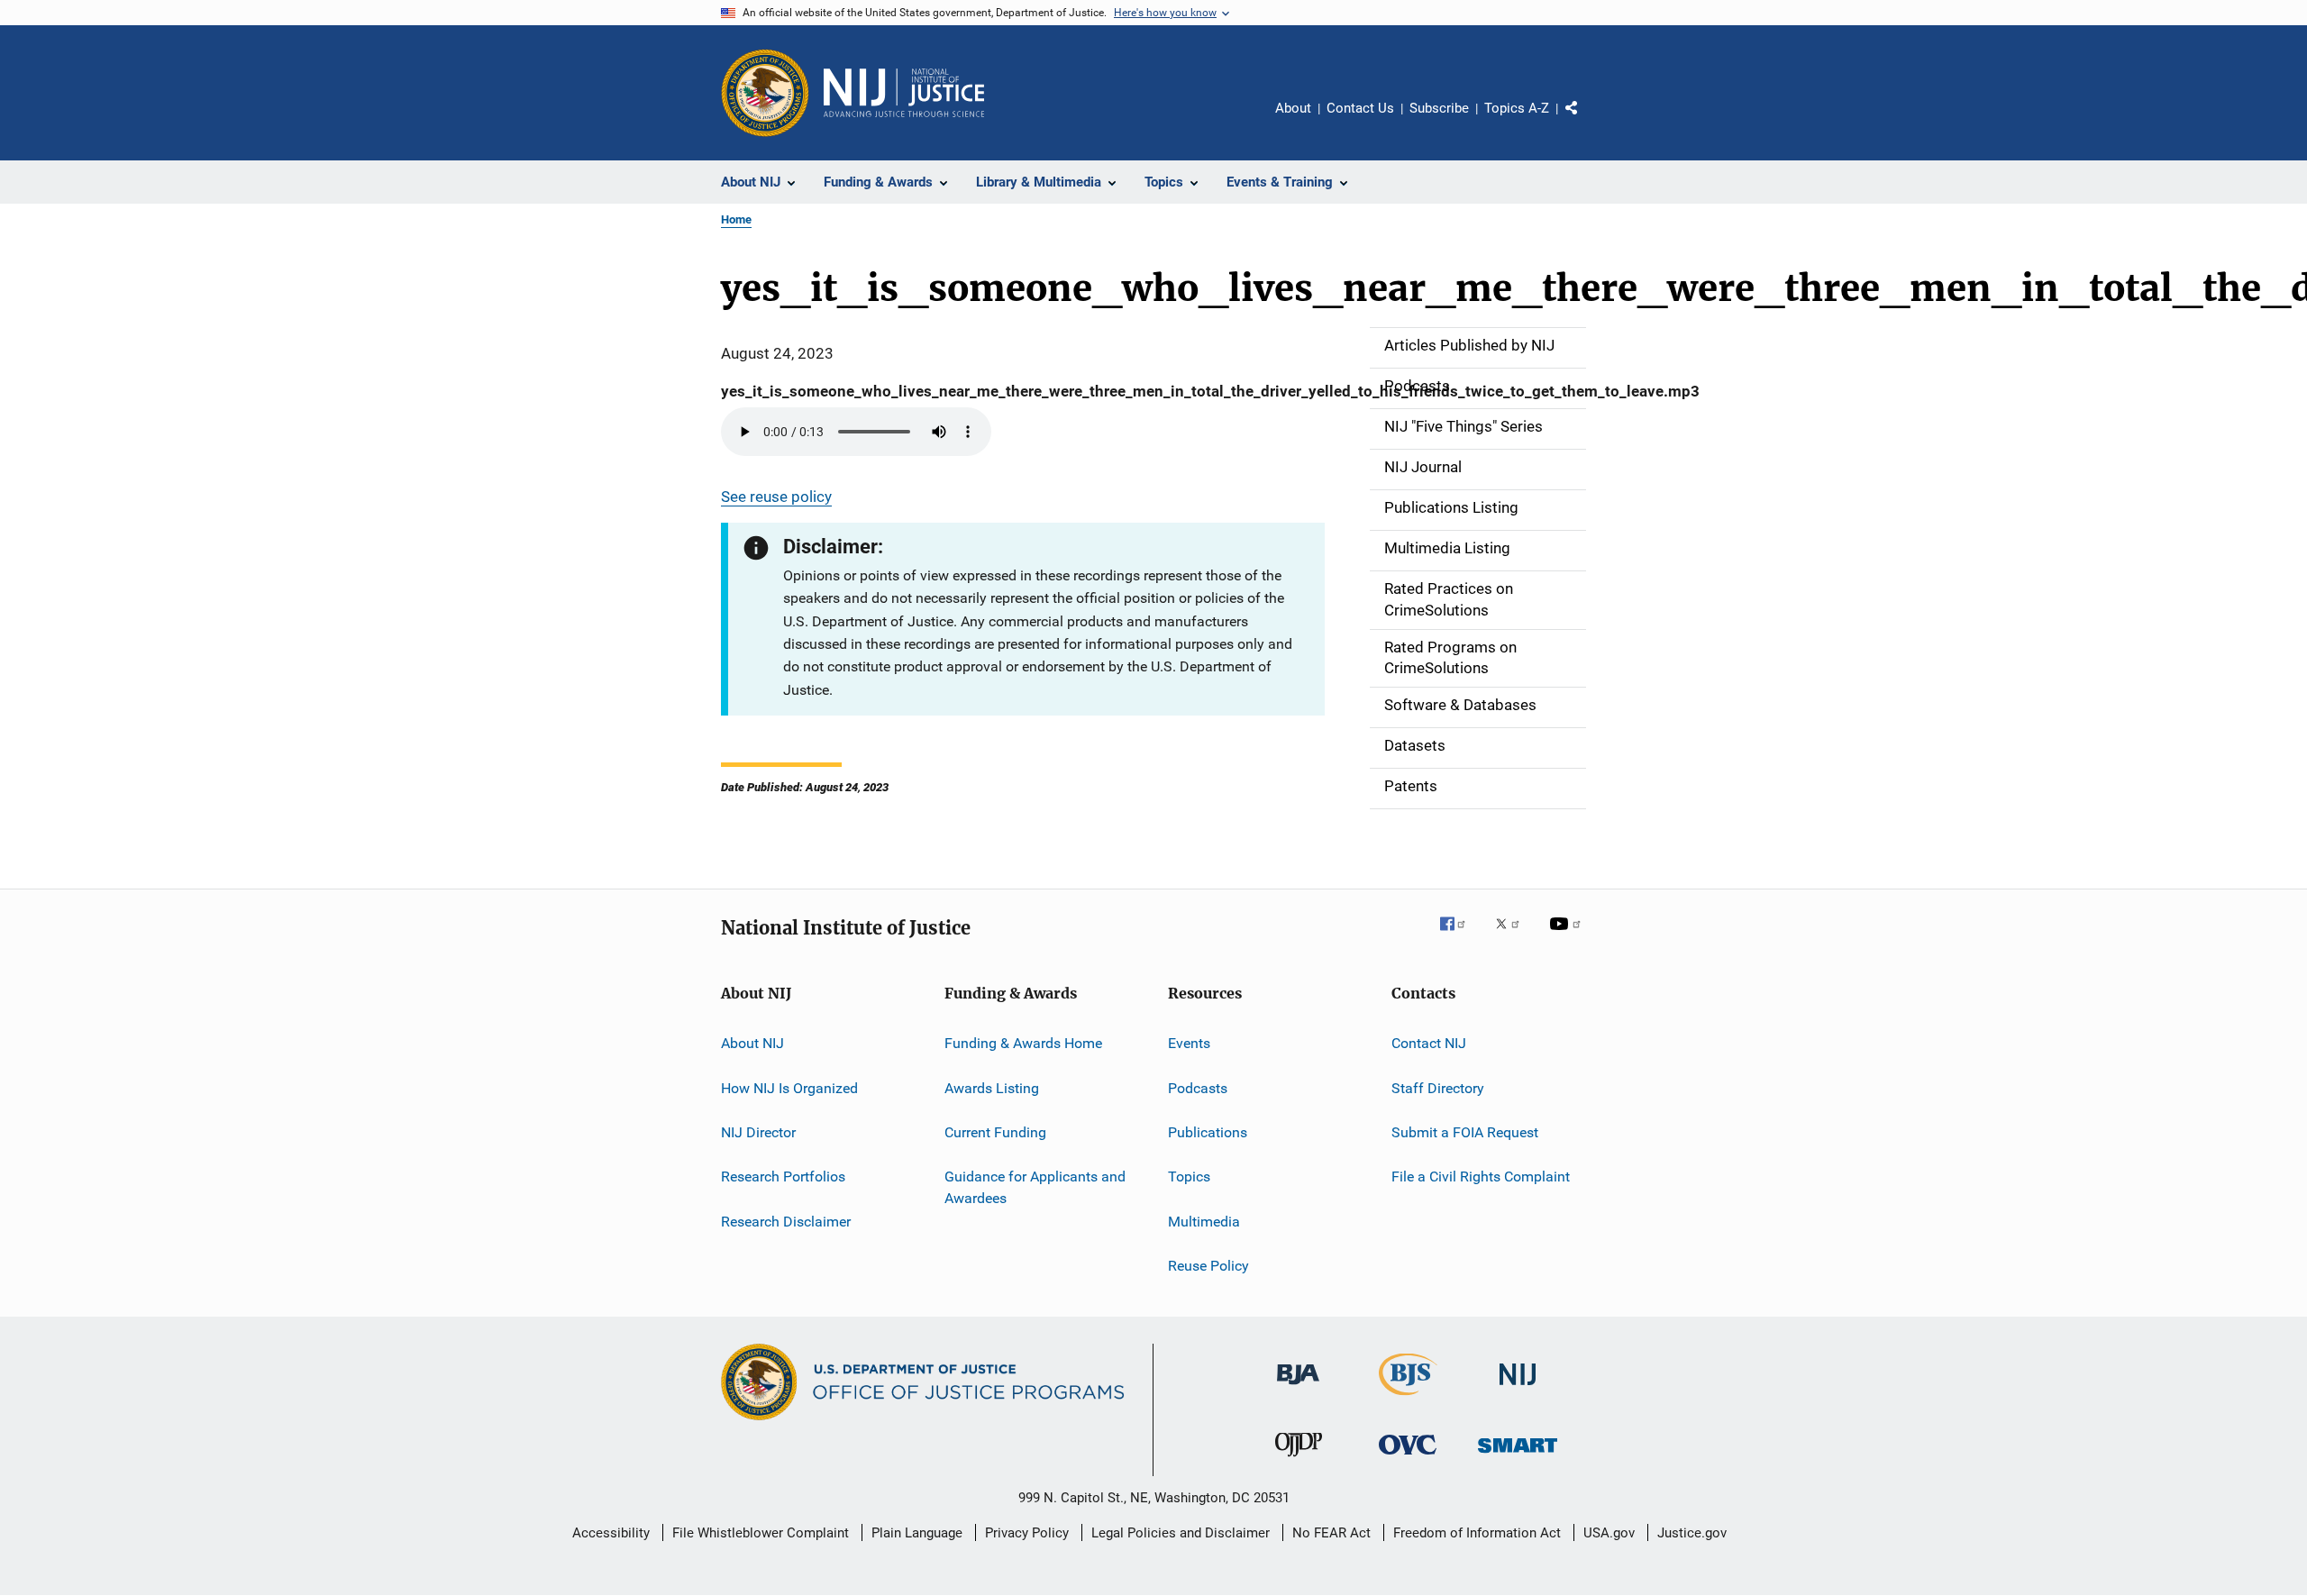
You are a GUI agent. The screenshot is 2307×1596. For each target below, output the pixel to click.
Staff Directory (1438, 1087)
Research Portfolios (783, 1176)
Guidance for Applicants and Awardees (1035, 1187)
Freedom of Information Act (1477, 1533)
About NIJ (752, 1043)
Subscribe (1439, 108)
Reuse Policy (1208, 1266)
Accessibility (611, 1533)
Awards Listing (992, 1087)
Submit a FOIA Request (1465, 1132)
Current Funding (995, 1132)
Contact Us (1360, 108)
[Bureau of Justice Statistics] (1408, 1399)
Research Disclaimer (786, 1221)
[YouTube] (1568, 936)
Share (1586, 121)
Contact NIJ (1429, 1043)
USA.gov (1609, 1533)
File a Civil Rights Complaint (1481, 1176)
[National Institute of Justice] (1518, 1388)
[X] (1514, 936)
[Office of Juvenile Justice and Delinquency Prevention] (1299, 1460)
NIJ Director (758, 1132)
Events (1189, 1043)
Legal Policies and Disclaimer (1181, 1533)
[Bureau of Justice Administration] (1298, 1388)
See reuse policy (776, 497)
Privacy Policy (1027, 1533)
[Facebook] (1460, 936)
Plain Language (917, 1533)
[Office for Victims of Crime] (1408, 1458)
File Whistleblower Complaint (761, 1533)
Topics (1189, 1176)
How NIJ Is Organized (789, 1087)
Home (736, 219)
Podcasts (1198, 1087)
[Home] (904, 93)
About (1293, 108)
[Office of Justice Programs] (765, 93)
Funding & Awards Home (1023, 1043)
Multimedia (1204, 1221)
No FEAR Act (1331, 1533)
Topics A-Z (1517, 108)
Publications (1208, 1132)
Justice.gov (1692, 1533)
